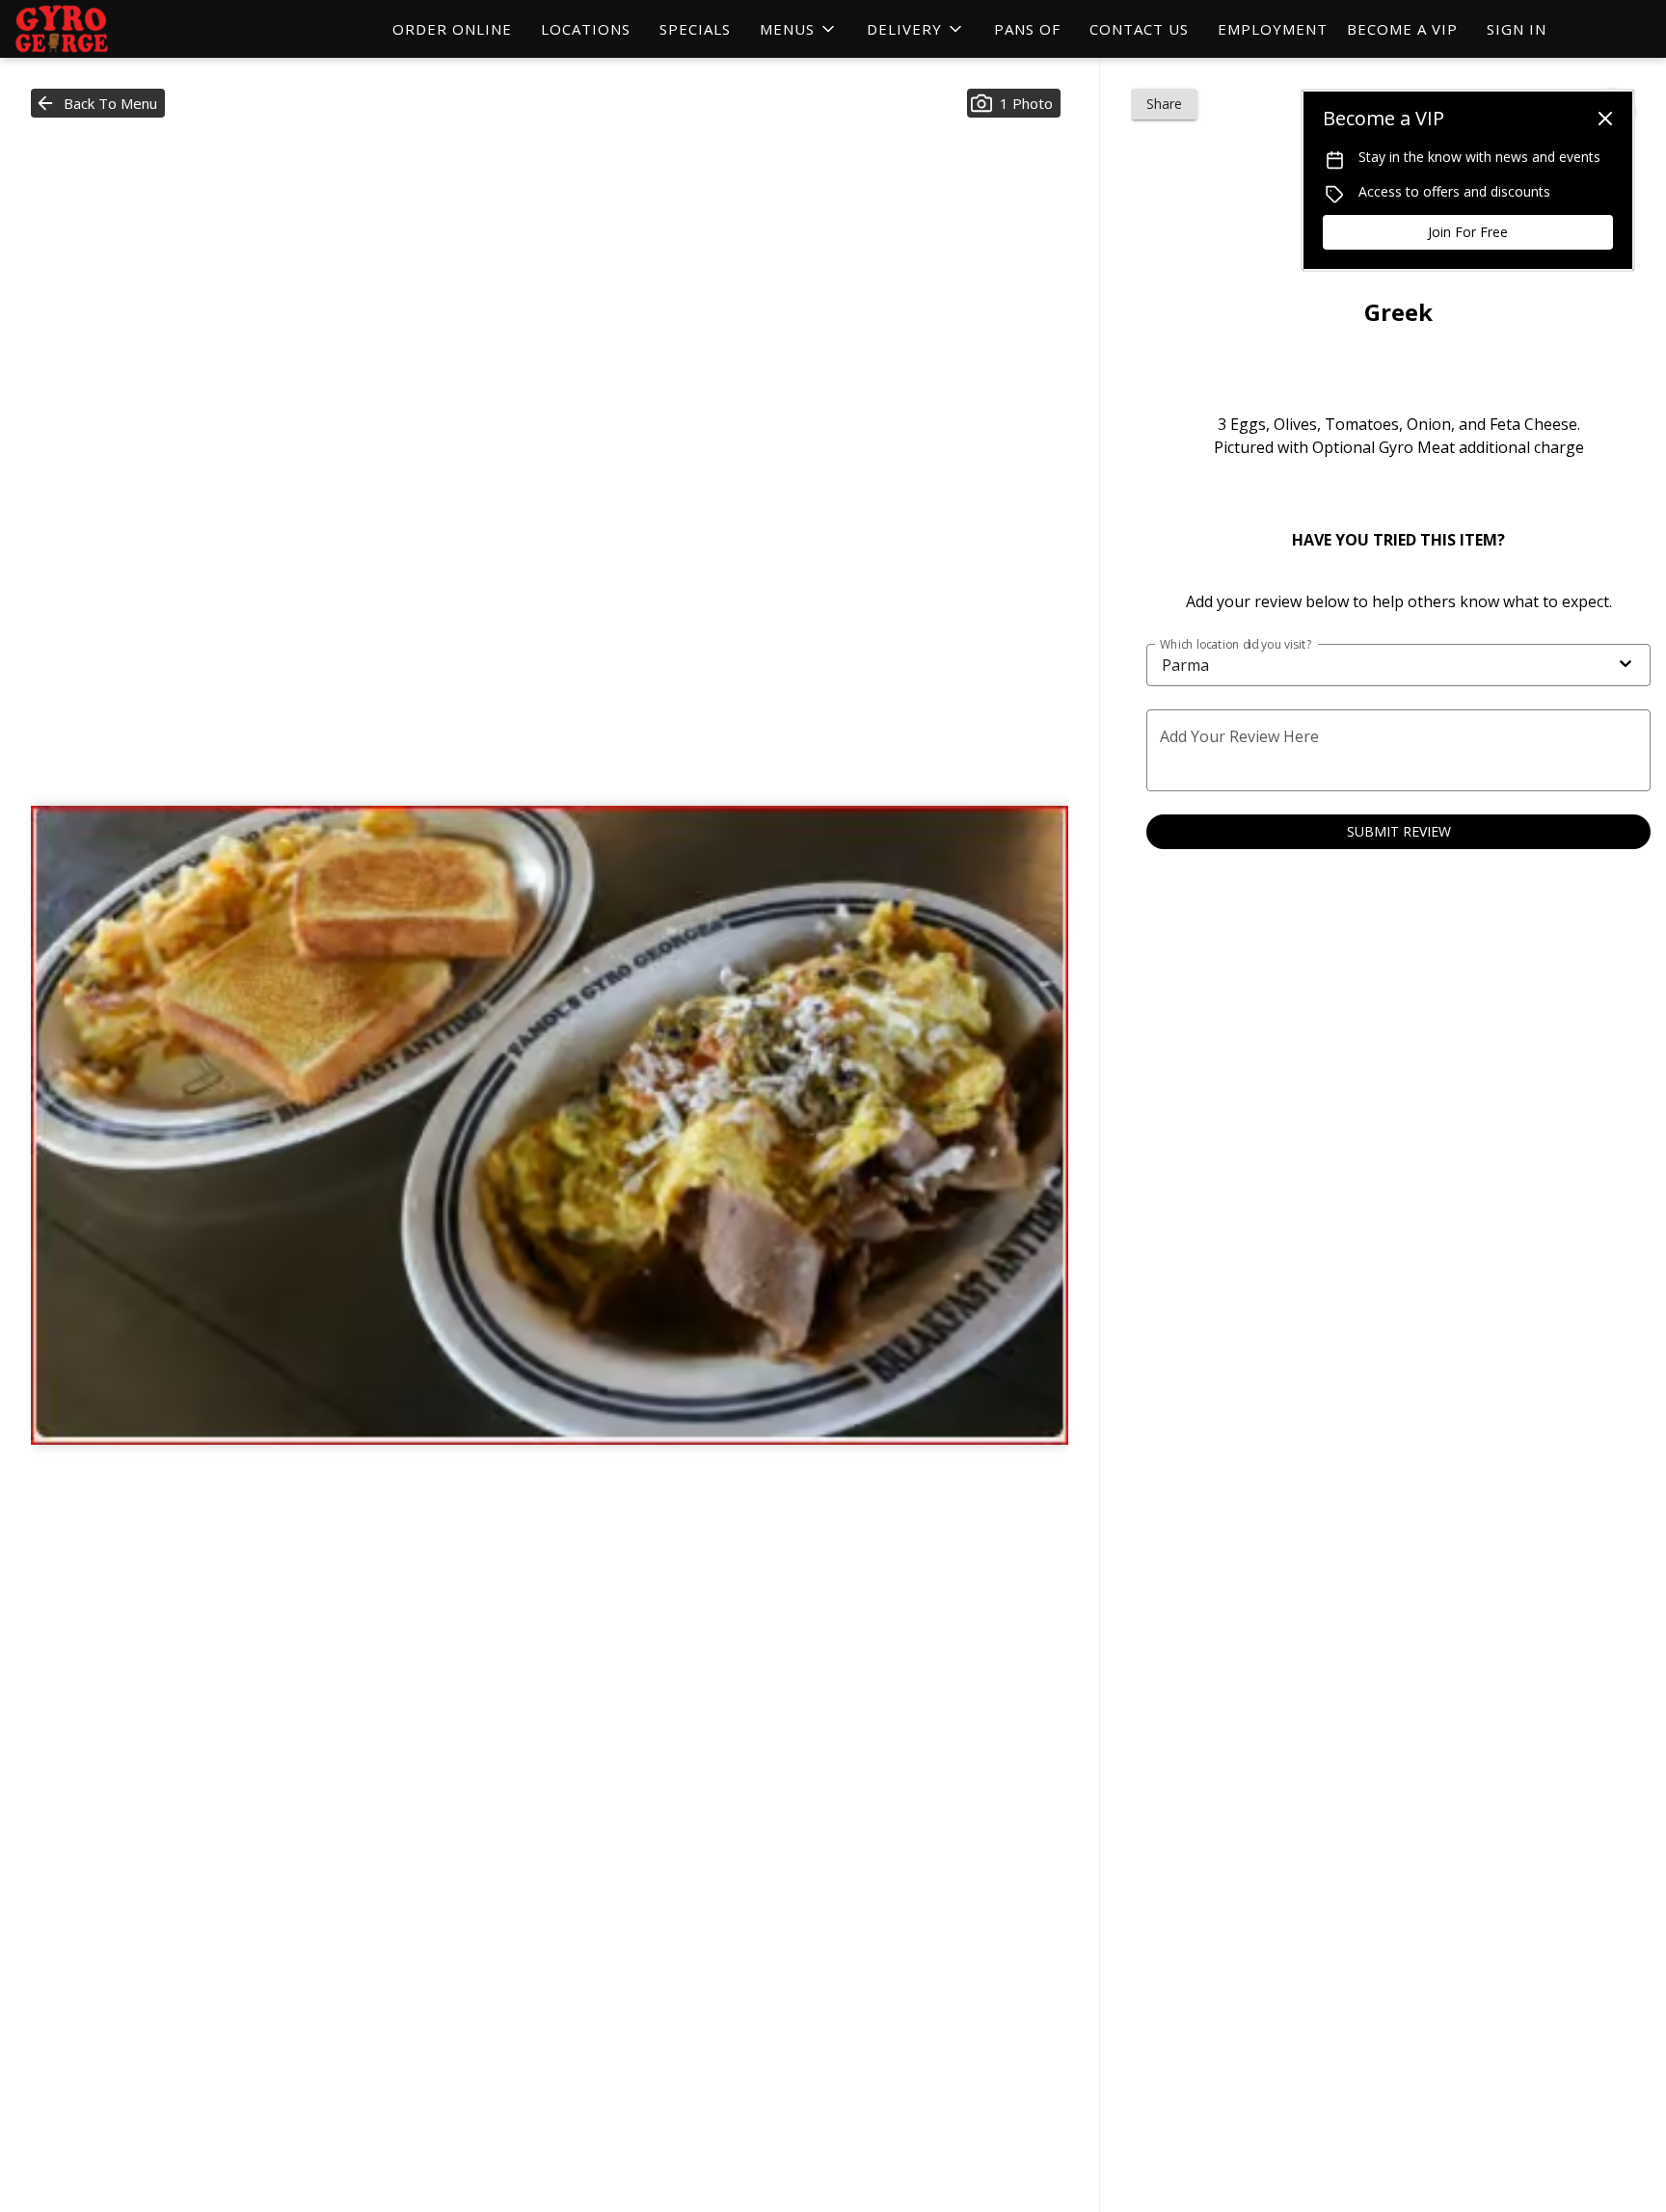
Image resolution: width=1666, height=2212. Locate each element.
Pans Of (1027, 29)
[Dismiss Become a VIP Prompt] (1605, 119)
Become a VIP (1402, 29)
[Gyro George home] (102, 29)
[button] (799, 29)
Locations (586, 29)
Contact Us (1139, 29)
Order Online (452, 29)
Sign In (1517, 29)
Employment (1273, 29)
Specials (695, 29)
